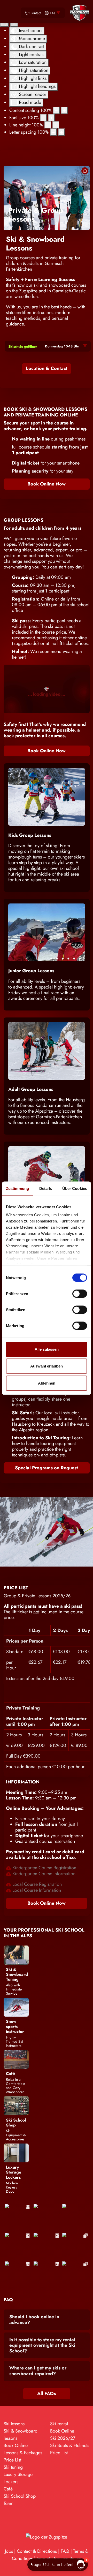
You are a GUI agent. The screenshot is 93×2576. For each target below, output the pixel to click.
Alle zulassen (47, 1349)
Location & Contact (47, 368)
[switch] (80, 1294)
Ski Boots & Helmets (70, 2445)
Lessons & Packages (23, 2453)
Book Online (16, 2445)
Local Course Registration (36, 1884)
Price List (12, 2460)
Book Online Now (47, 484)
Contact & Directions (37, 2551)
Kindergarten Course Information (43, 1874)
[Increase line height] (56, 125)
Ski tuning (13, 2467)
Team (9, 2503)
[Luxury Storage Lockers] (16, 2153)
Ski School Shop (20, 2496)
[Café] (16, 2059)
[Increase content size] (64, 110)
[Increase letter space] (61, 132)
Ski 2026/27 (63, 2438)
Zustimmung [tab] (17, 1188)
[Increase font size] (51, 118)
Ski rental (59, 2424)
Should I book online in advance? (34, 2320)
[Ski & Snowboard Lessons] (47, 198)
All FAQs (47, 2393)
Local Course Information (36, 1890)
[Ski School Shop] (16, 2105)
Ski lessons (14, 2424)
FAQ (65, 2551)
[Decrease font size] (43, 118)
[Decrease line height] (48, 125)
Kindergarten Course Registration (44, 1868)
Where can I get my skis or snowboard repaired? (38, 2371)
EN (52, 13)
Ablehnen (47, 1383)
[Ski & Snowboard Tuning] (16, 1955)
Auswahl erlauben (47, 1366)
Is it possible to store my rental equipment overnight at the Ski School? (42, 2345)
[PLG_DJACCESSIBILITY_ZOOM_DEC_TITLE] (56, 110)
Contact (35, 13)
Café (8, 2489)
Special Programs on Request (47, 1468)
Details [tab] (46, 1188)
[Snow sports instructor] (16, 2007)
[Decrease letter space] (53, 132)
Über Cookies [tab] (75, 1188)
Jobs (9, 2551)
